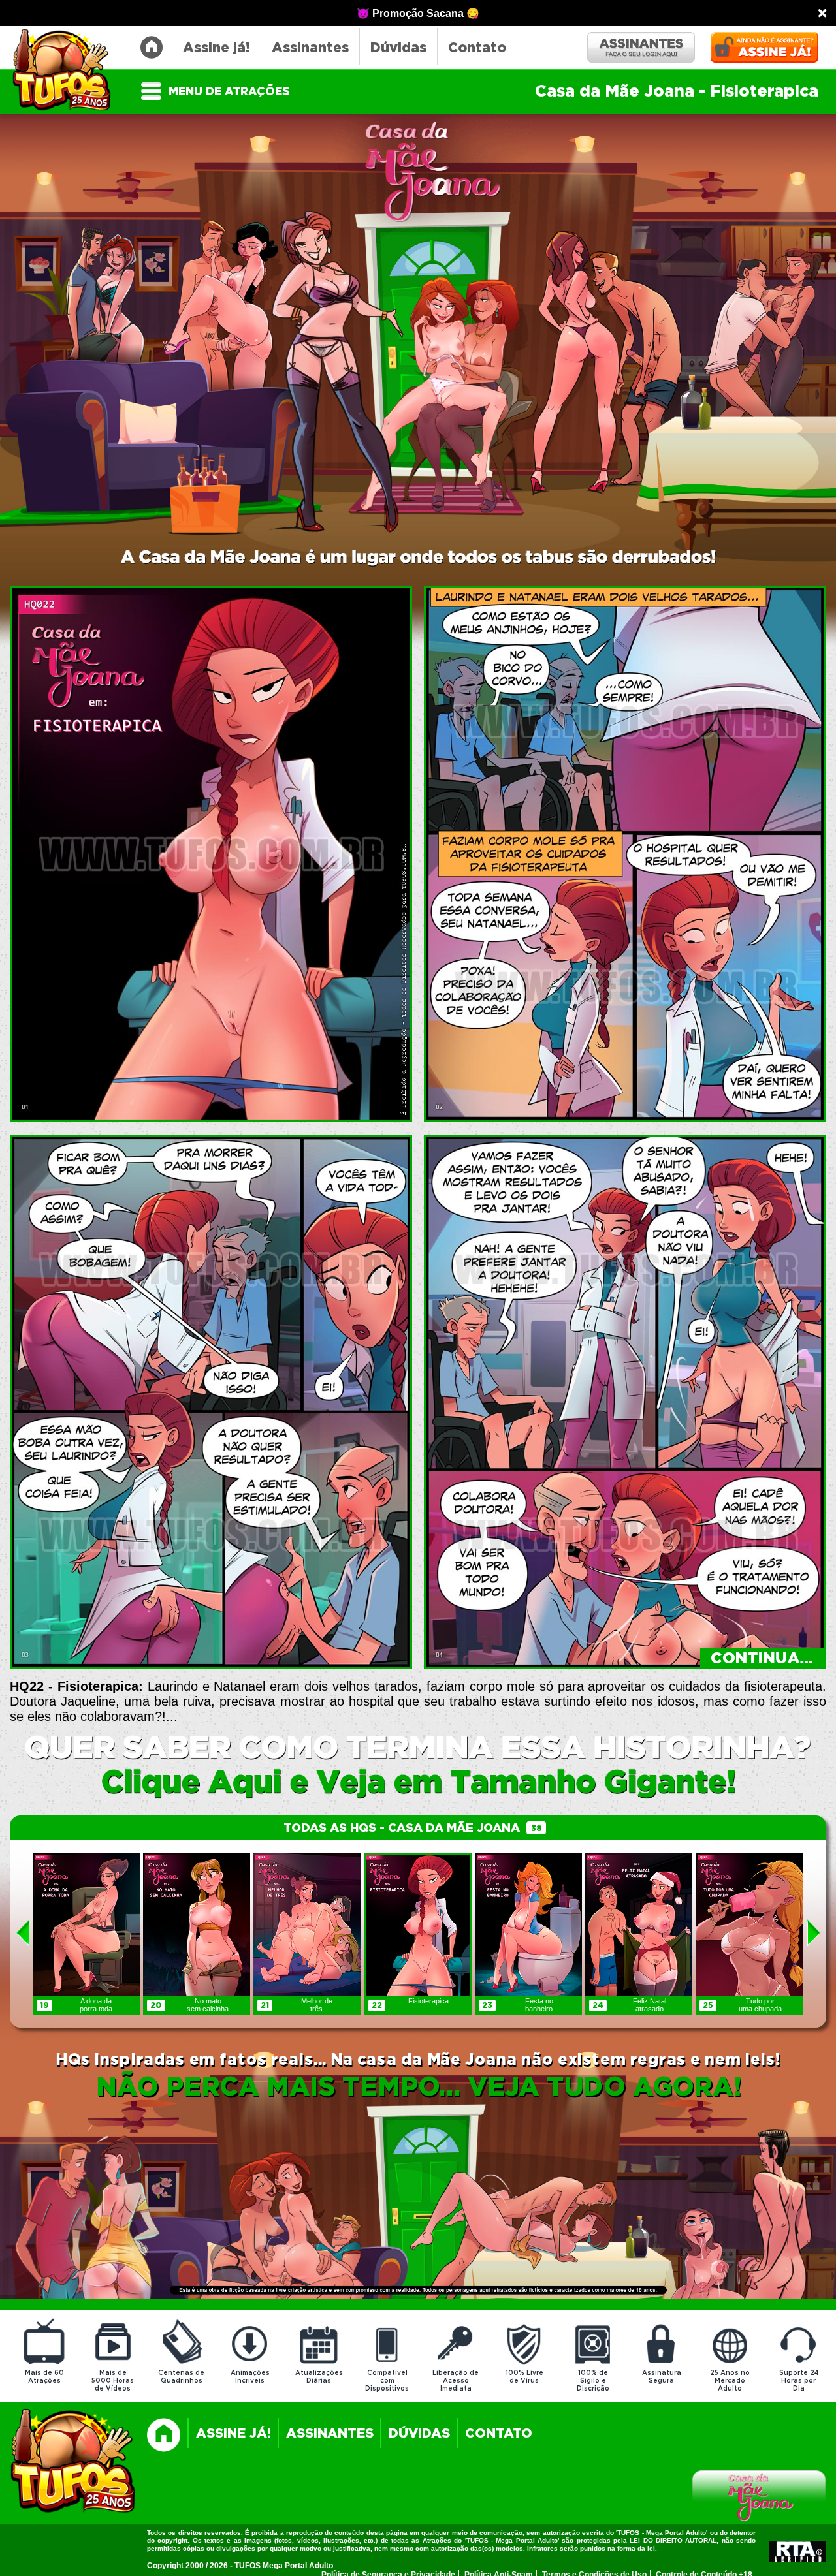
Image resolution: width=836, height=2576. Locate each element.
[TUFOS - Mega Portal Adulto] (73, 2462)
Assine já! (217, 48)
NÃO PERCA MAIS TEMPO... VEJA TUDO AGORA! (418, 2088)
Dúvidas (398, 48)
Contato (477, 48)
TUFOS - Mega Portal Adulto (68, 71)
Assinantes (310, 48)
